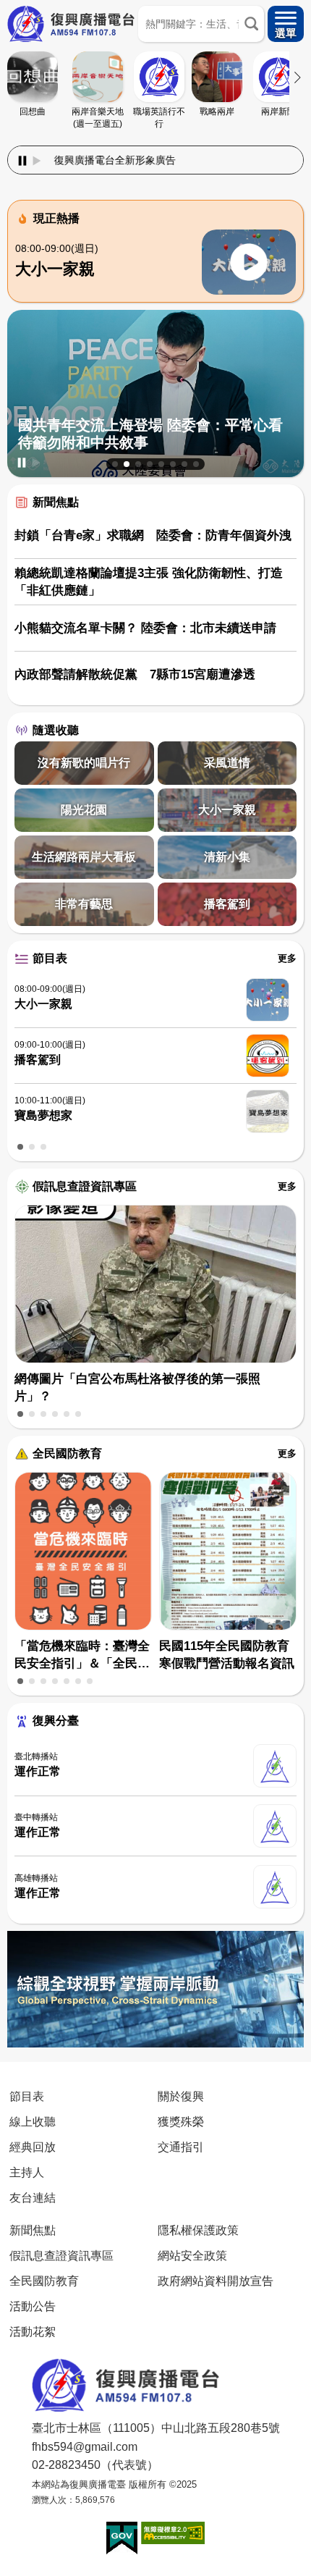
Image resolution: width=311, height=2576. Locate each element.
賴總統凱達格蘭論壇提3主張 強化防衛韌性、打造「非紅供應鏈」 (149, 582)
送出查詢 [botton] (251, 24)
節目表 (50, 958)
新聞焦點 (56, 502)
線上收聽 (33, 2121)
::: (155, 143)
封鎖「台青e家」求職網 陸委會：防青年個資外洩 (153, 535)
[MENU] (286, 24)
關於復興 (181, 2096)
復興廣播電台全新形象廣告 (72, 160)
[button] (115, 464)
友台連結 (33, 2197)
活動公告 (33, 2306)
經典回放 (33, 2147)
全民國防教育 (67, 1453)
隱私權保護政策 (198, 2230)
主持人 (27, 2172)
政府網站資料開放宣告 (216, 2281)
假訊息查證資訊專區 (85, 1186)
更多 (287, 958)
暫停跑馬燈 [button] (22, 161)
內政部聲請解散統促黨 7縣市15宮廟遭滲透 (135, 674)
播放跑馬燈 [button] (37, 161)
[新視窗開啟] (122, 2538)
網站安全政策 (192, 2255)
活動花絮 (33, 2331)
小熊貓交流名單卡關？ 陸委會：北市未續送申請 (145, 628)
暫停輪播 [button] (22, 463)
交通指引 (181, 2147)
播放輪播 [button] (36, 463)
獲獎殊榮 (181, 2121)
